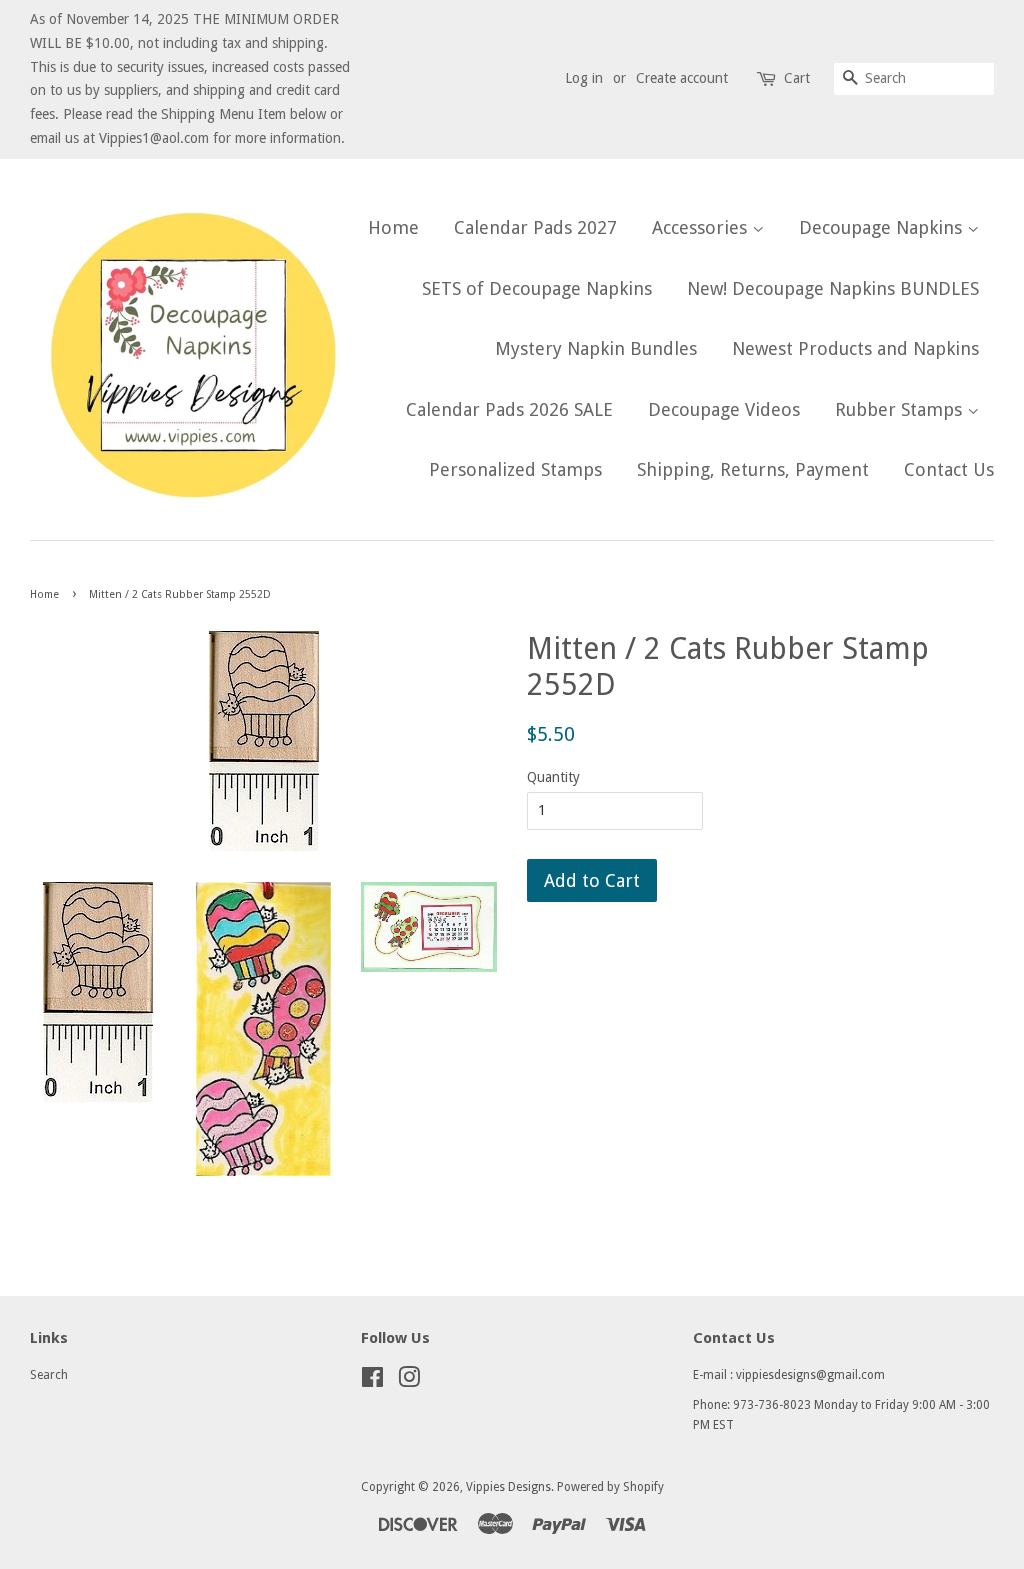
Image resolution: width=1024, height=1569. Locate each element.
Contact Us (949, 469)
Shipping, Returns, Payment (753, 469)
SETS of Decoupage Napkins (537, 288)
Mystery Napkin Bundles (596, 348)
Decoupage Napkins (883, 227)
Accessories (702, 227)
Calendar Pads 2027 (535, 227)
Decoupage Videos (724, 409)
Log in (584, 78)
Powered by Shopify (610, 1487)
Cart (797, 78)
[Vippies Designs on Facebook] (372, 1382)
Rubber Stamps (901, 409)
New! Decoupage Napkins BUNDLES (833, 288)
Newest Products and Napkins (855, 348)
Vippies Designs (508, 1487)
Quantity (553, 777)
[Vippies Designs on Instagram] (409, 1382)
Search (49, 1375)
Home (393, 227)
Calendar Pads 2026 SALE (509, 409)
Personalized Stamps (515, 469)
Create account (682, 78)
